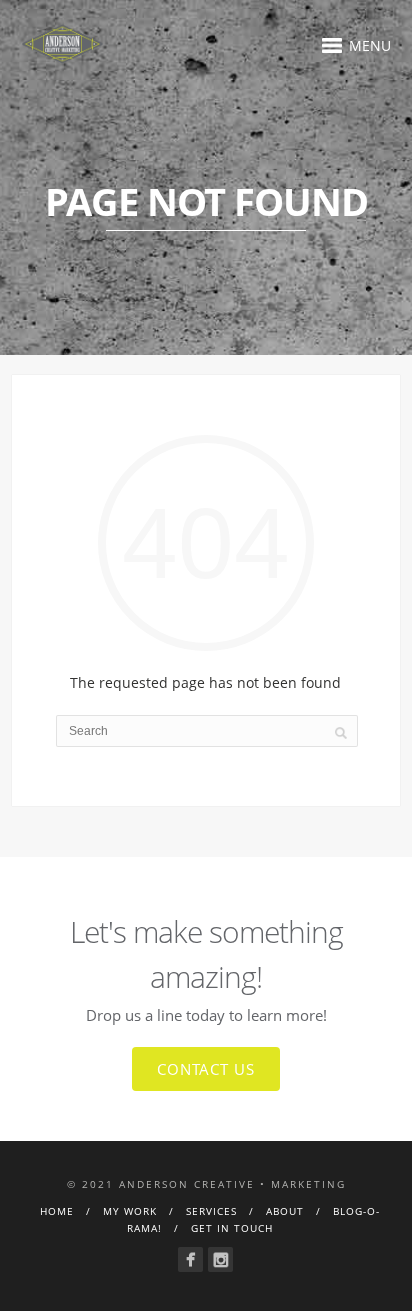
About (285, 1211)
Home (57, 1211)
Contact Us (206, 1069)
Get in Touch (232, 1228)
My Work (130, 1211)
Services (211, 1211)
